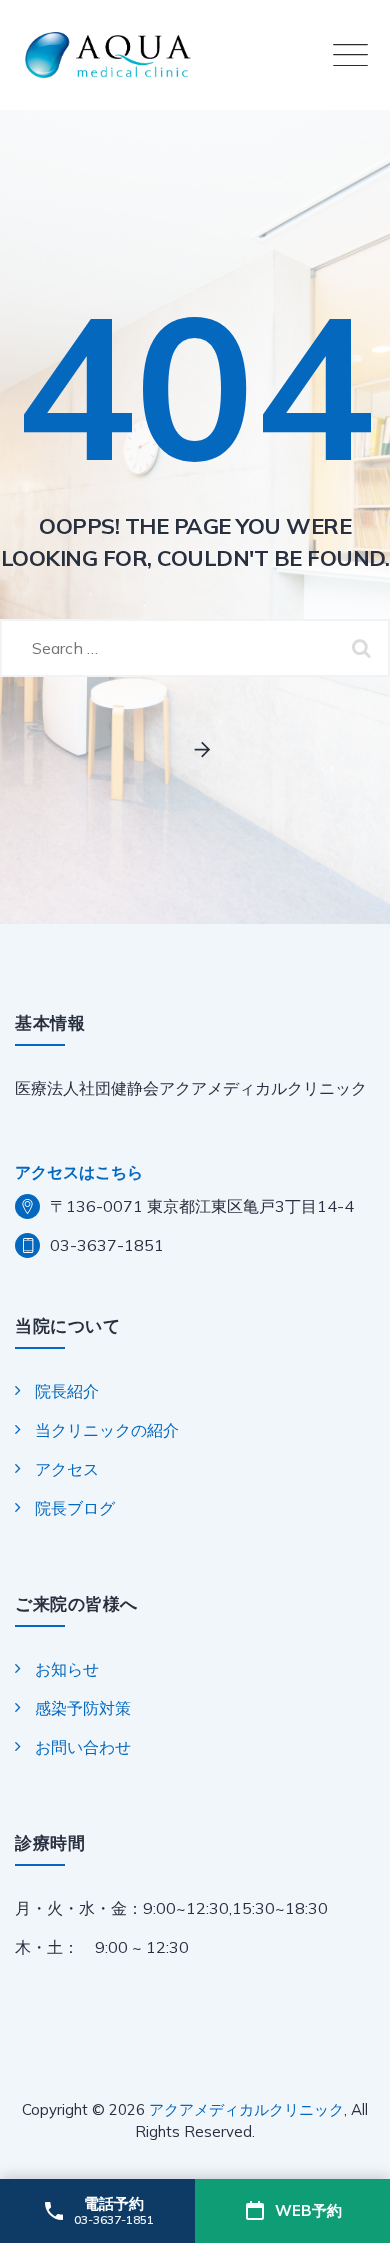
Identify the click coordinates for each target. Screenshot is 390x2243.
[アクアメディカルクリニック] (200, 55)
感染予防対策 (83, 1708)
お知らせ (67, 1669)
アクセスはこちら (79, 1172)
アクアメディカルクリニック (246, 2109)
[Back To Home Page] (195, 750)
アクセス (67, 1469)
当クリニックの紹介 (107, 1430)
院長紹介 (67, 1391)
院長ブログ (75, 1508)
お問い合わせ (83, 1747)
